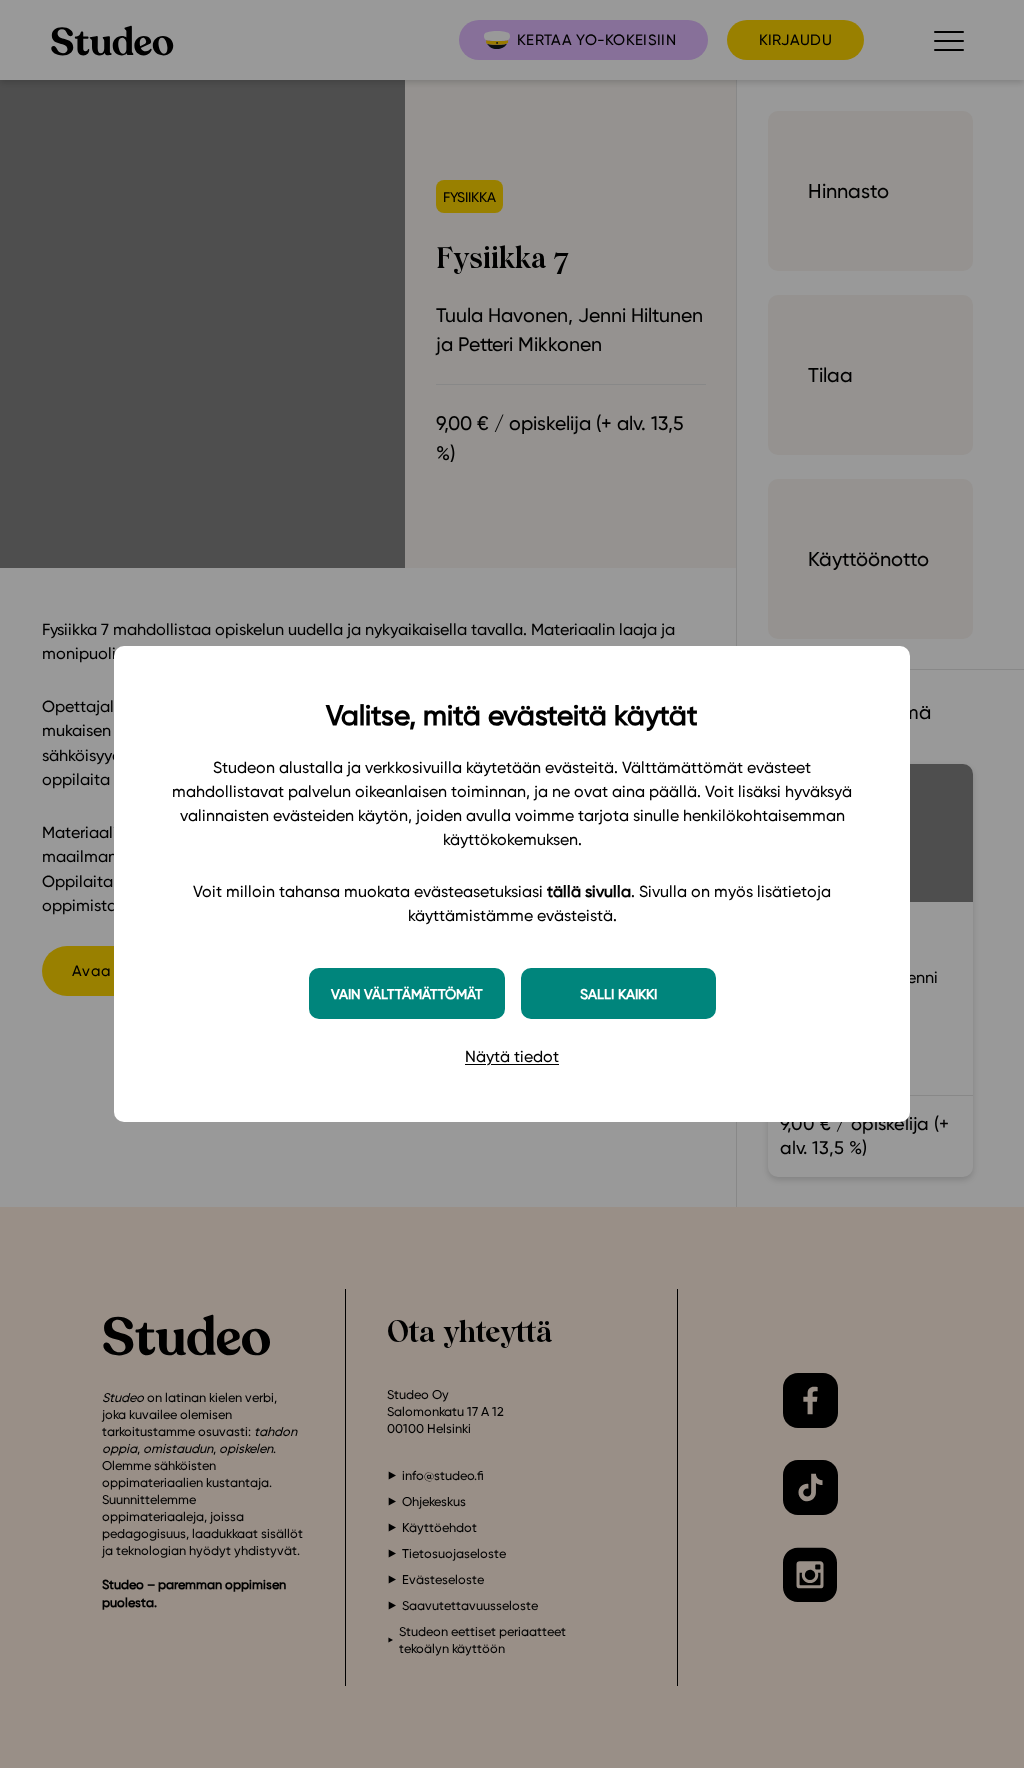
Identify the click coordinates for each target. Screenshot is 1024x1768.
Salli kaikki (618, 993)
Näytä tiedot (512, 1056)
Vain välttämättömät (407, 993)
